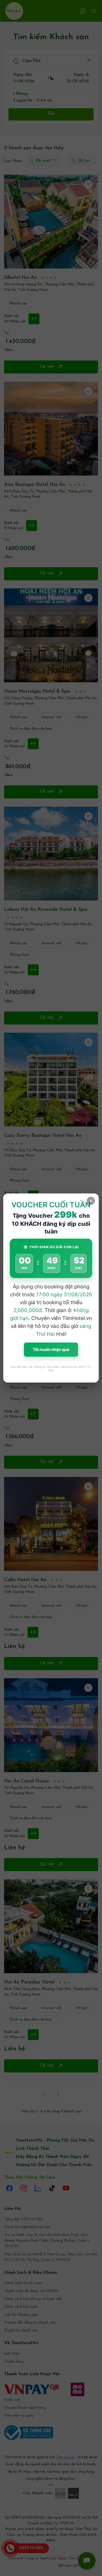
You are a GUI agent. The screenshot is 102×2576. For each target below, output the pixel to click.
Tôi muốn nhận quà (51, 1349)
